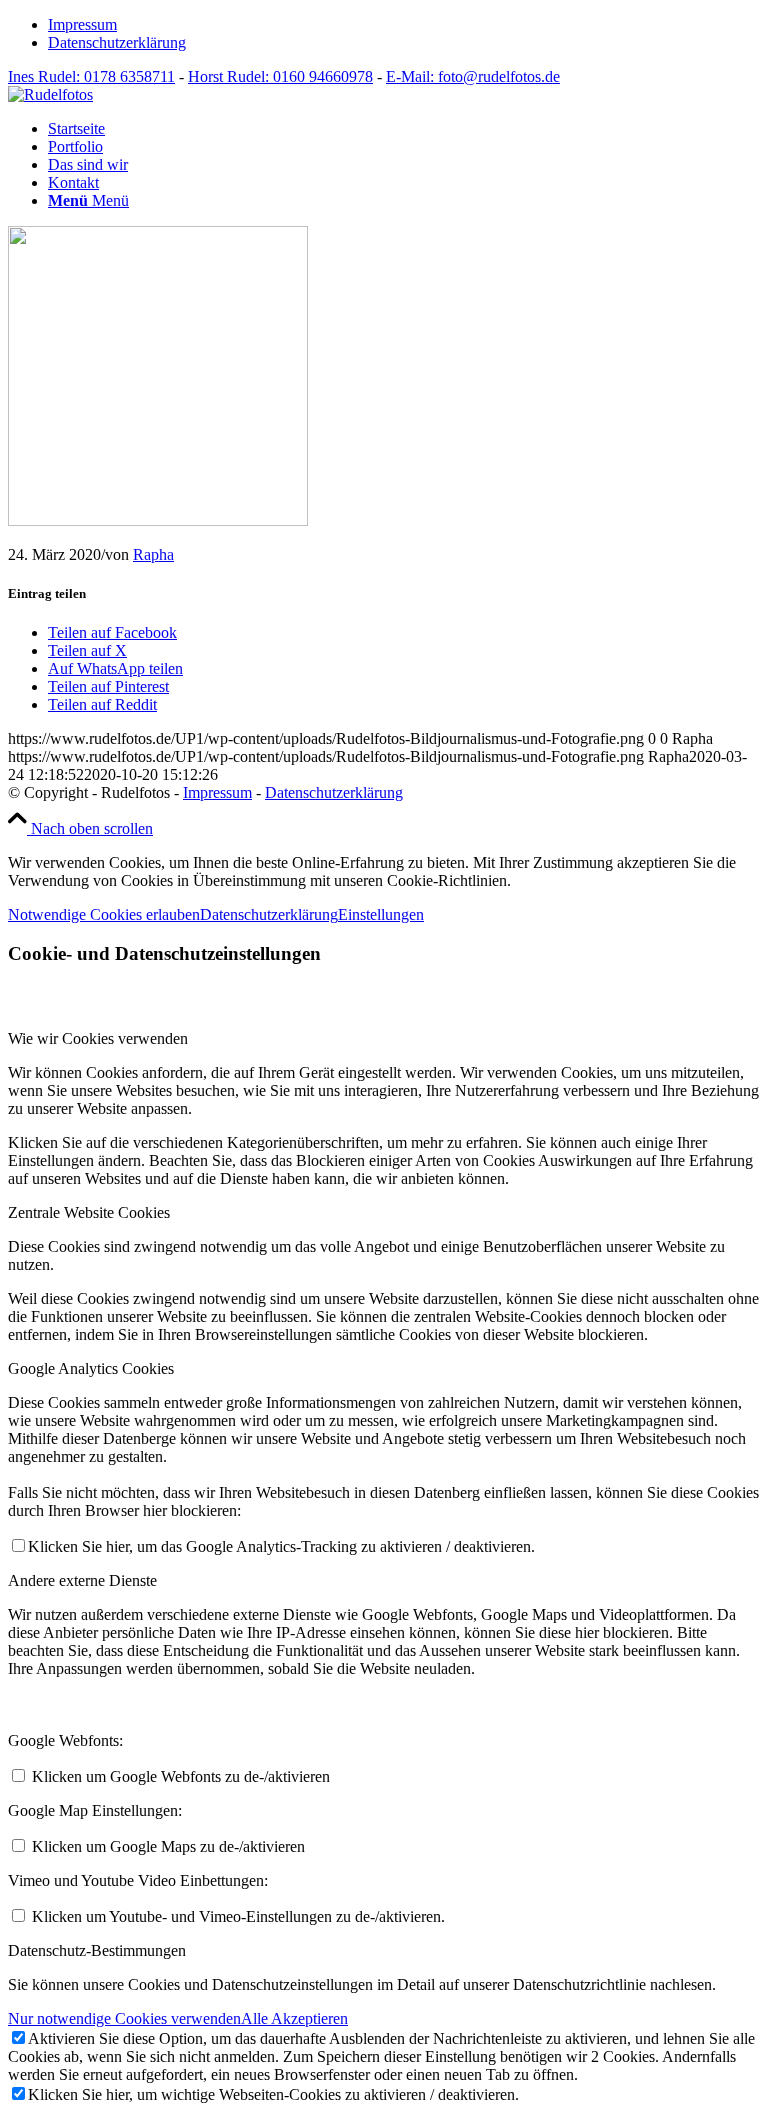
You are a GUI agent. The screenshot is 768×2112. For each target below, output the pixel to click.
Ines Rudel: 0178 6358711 (91, 76)
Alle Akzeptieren (294, 2018)
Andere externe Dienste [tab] (82, 1580)
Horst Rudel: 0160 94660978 (280, 76)
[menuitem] (404, 25)
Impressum (82, 24)
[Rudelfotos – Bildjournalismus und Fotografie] (50, 94)
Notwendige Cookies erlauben (104, 914)
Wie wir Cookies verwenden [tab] (98, 1038)
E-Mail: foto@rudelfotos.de (473, 76)
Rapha (153, 554)
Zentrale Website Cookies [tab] (89, 1212)
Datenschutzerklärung (117, 42)
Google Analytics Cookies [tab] (91, 1368)
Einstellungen (381, 914)
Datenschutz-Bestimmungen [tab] (97, 1950)
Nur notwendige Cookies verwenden (124, 2018)
